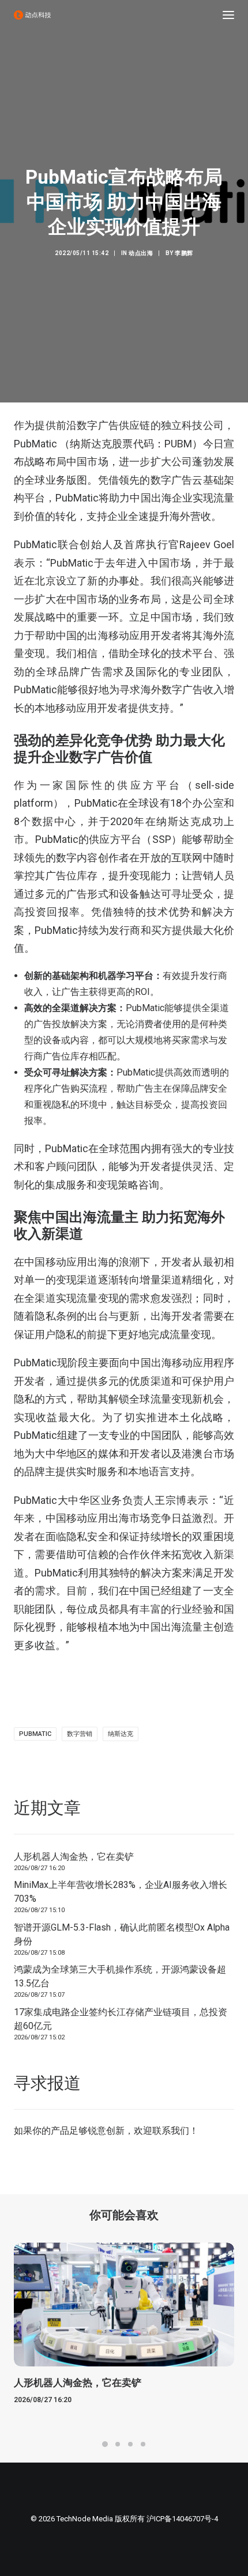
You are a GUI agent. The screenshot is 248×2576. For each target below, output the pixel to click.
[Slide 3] (130, 2444)
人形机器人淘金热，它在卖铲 (74, 1857)
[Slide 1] (105, 2444)
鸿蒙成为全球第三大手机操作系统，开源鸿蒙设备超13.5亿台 (120, 1976)
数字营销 (80, 1734)
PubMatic (35, 1734)
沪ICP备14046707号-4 (182, 2519)
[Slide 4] (143, 2444)
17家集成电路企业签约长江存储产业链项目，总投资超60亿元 (121, 2019)
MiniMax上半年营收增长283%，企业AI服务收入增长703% (121, 1892)
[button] (228, 15)
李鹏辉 (184, 253)
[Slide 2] (118, 2444)
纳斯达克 (121, 1734)
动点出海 (141, 253)
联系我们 (171, 2131)
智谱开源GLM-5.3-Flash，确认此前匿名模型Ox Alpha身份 (122, 1934)
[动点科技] (32, 15)
